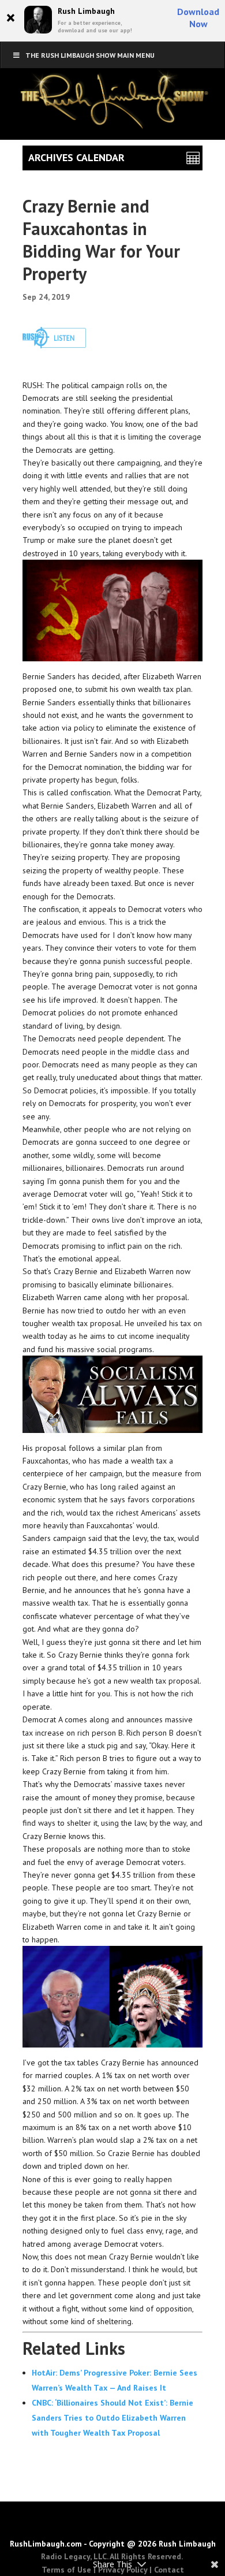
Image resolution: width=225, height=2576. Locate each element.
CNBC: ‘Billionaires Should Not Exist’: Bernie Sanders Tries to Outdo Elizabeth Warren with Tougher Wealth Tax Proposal (112, 2418)
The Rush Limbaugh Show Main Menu (90, 55)
